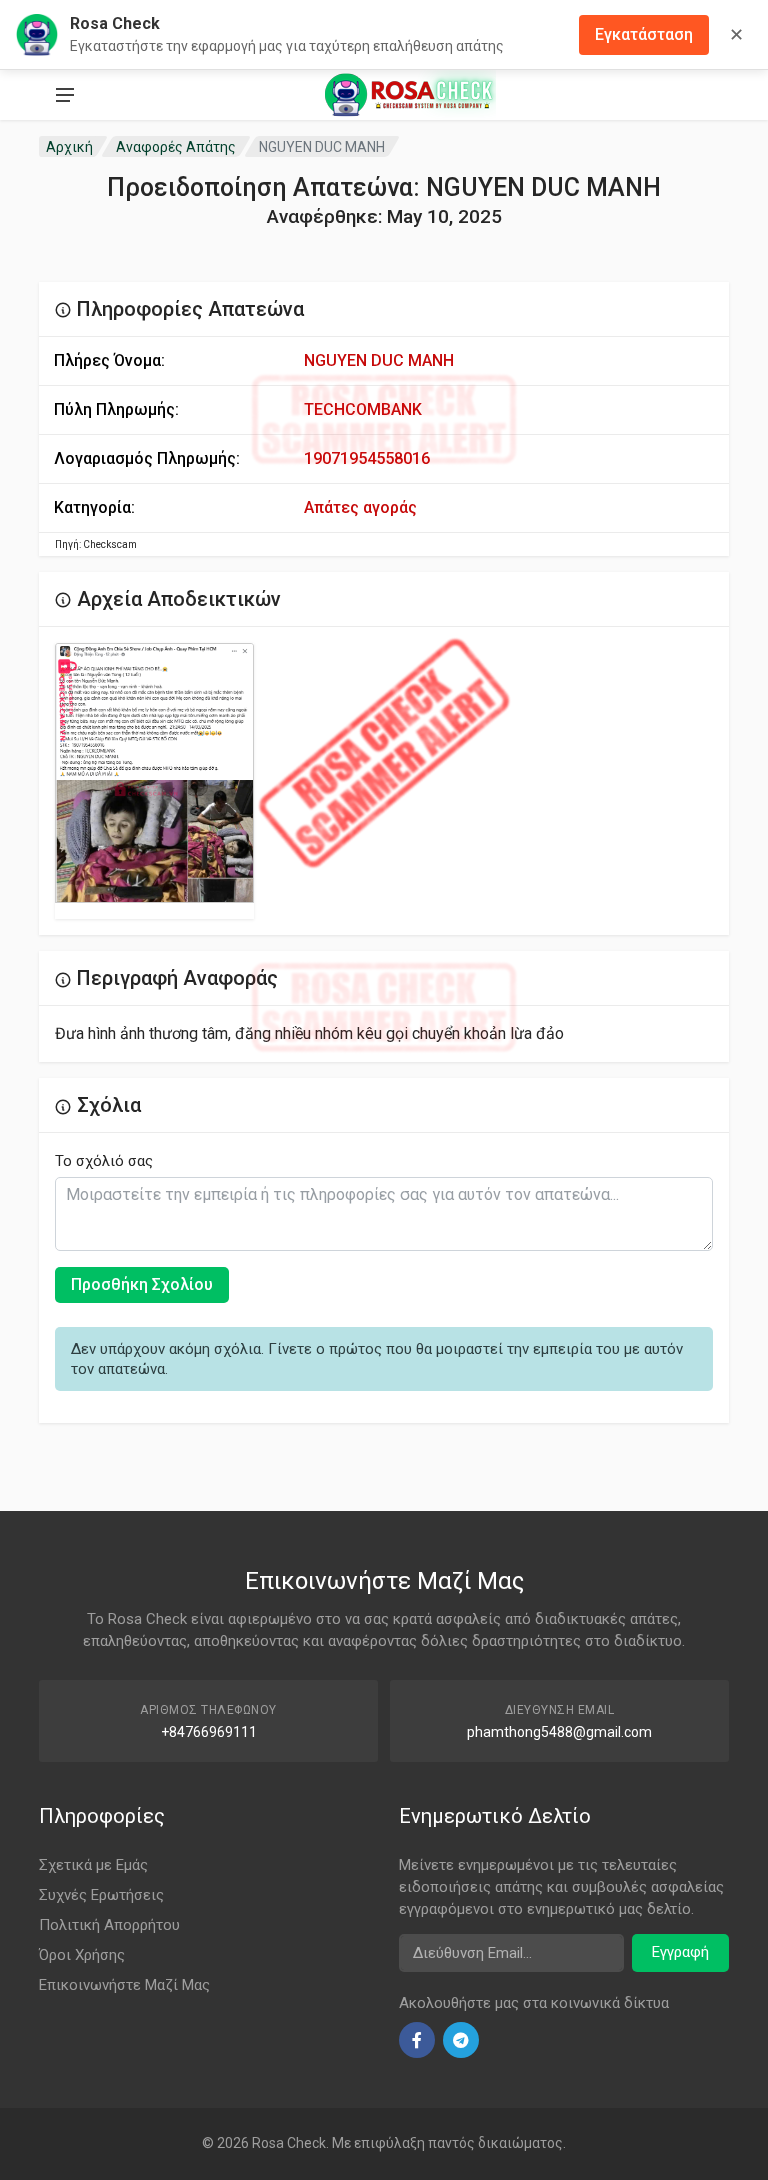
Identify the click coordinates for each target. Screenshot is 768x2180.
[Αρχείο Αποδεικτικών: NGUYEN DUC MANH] (154, 773)
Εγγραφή (680, 1952)
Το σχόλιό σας (104, 1161)
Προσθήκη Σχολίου (142, 1284)
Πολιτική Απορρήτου (109, 1925)
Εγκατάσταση (644, 34)
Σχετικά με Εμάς (93, 1865)
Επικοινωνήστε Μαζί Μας (124, 1985)
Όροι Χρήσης (82, 1955)
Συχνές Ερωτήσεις (101, 1895)
